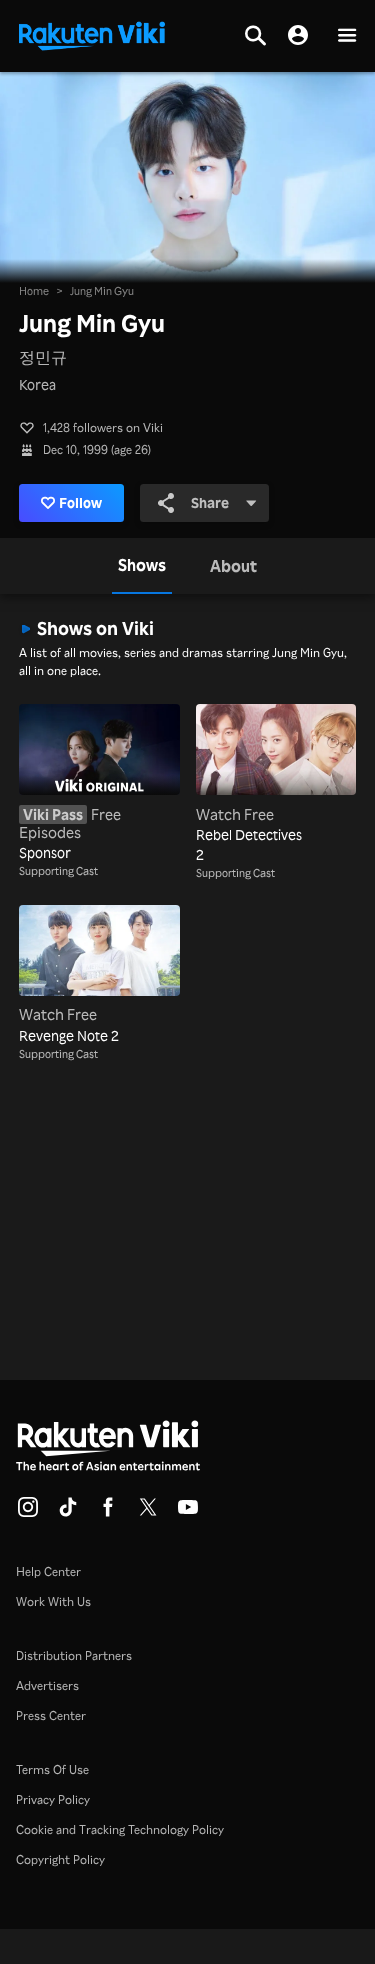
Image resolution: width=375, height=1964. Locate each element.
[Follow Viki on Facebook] (108, 1513)
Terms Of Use (52, 1769)
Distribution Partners (74, 1655)
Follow (80, 502)
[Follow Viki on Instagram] (28, 1513)
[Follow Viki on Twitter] (148, 1513)
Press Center (51, 1715)
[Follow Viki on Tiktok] (68, 1513)
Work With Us (53, 1601)
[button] (347, 36)
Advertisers (47, 1685)
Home (34, 291)
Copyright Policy (60, 1859)
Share (210, 502)
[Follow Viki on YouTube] (188, 1513)
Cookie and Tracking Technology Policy (120, 1829)
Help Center (48, 1571)
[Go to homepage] (92, 34)
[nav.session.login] (298, 36)
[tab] (142, 566)
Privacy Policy (53, 1799)
